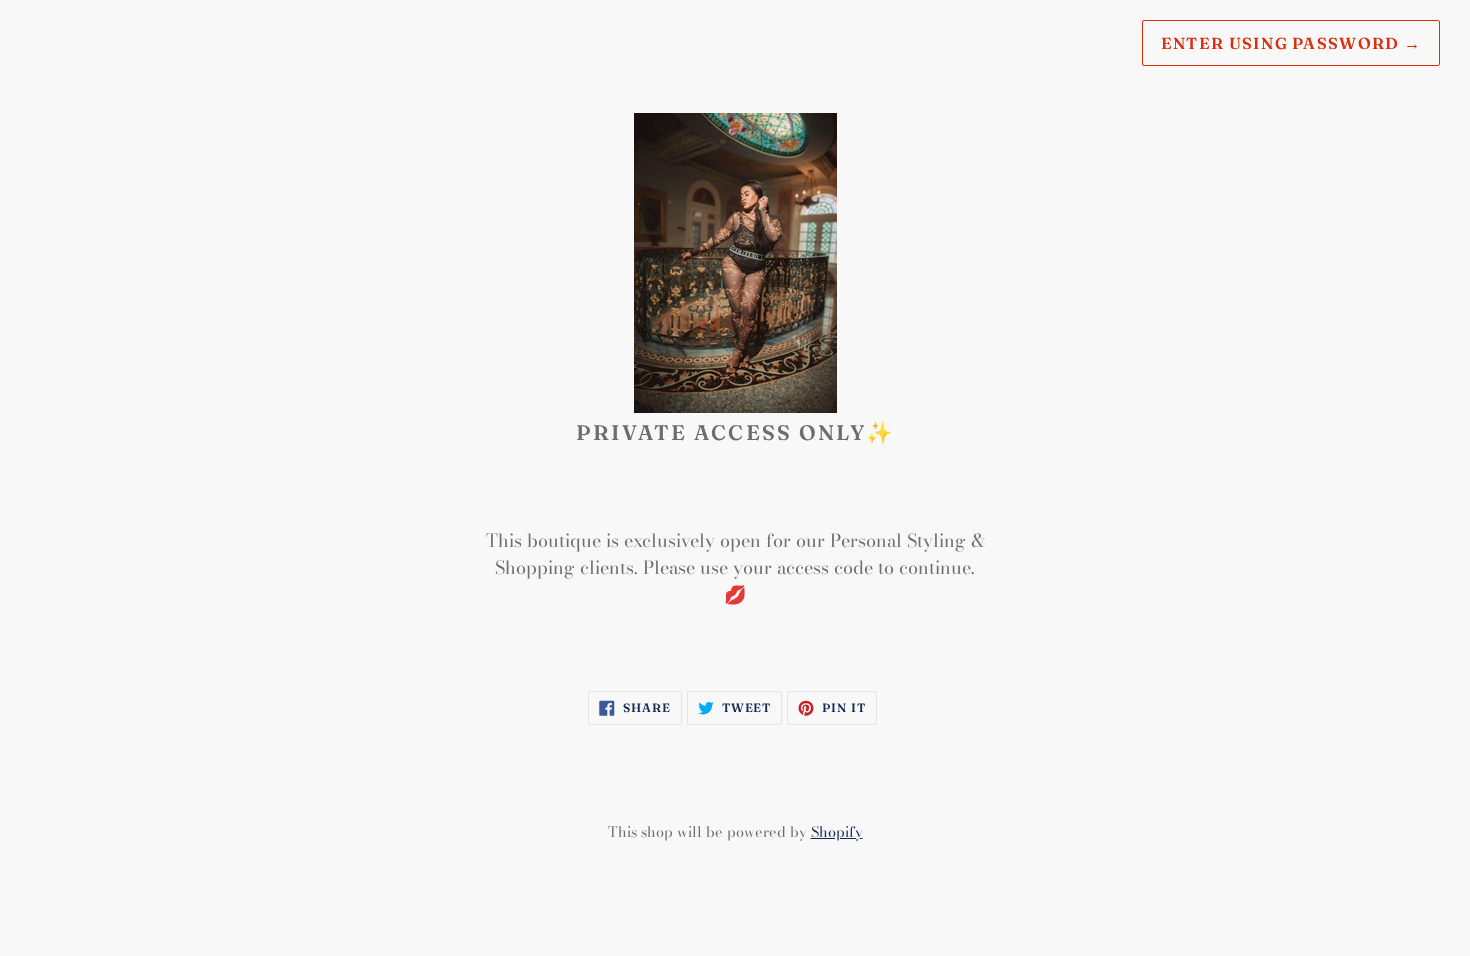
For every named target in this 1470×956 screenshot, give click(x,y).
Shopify (837, 832)
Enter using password (1291, 43)
